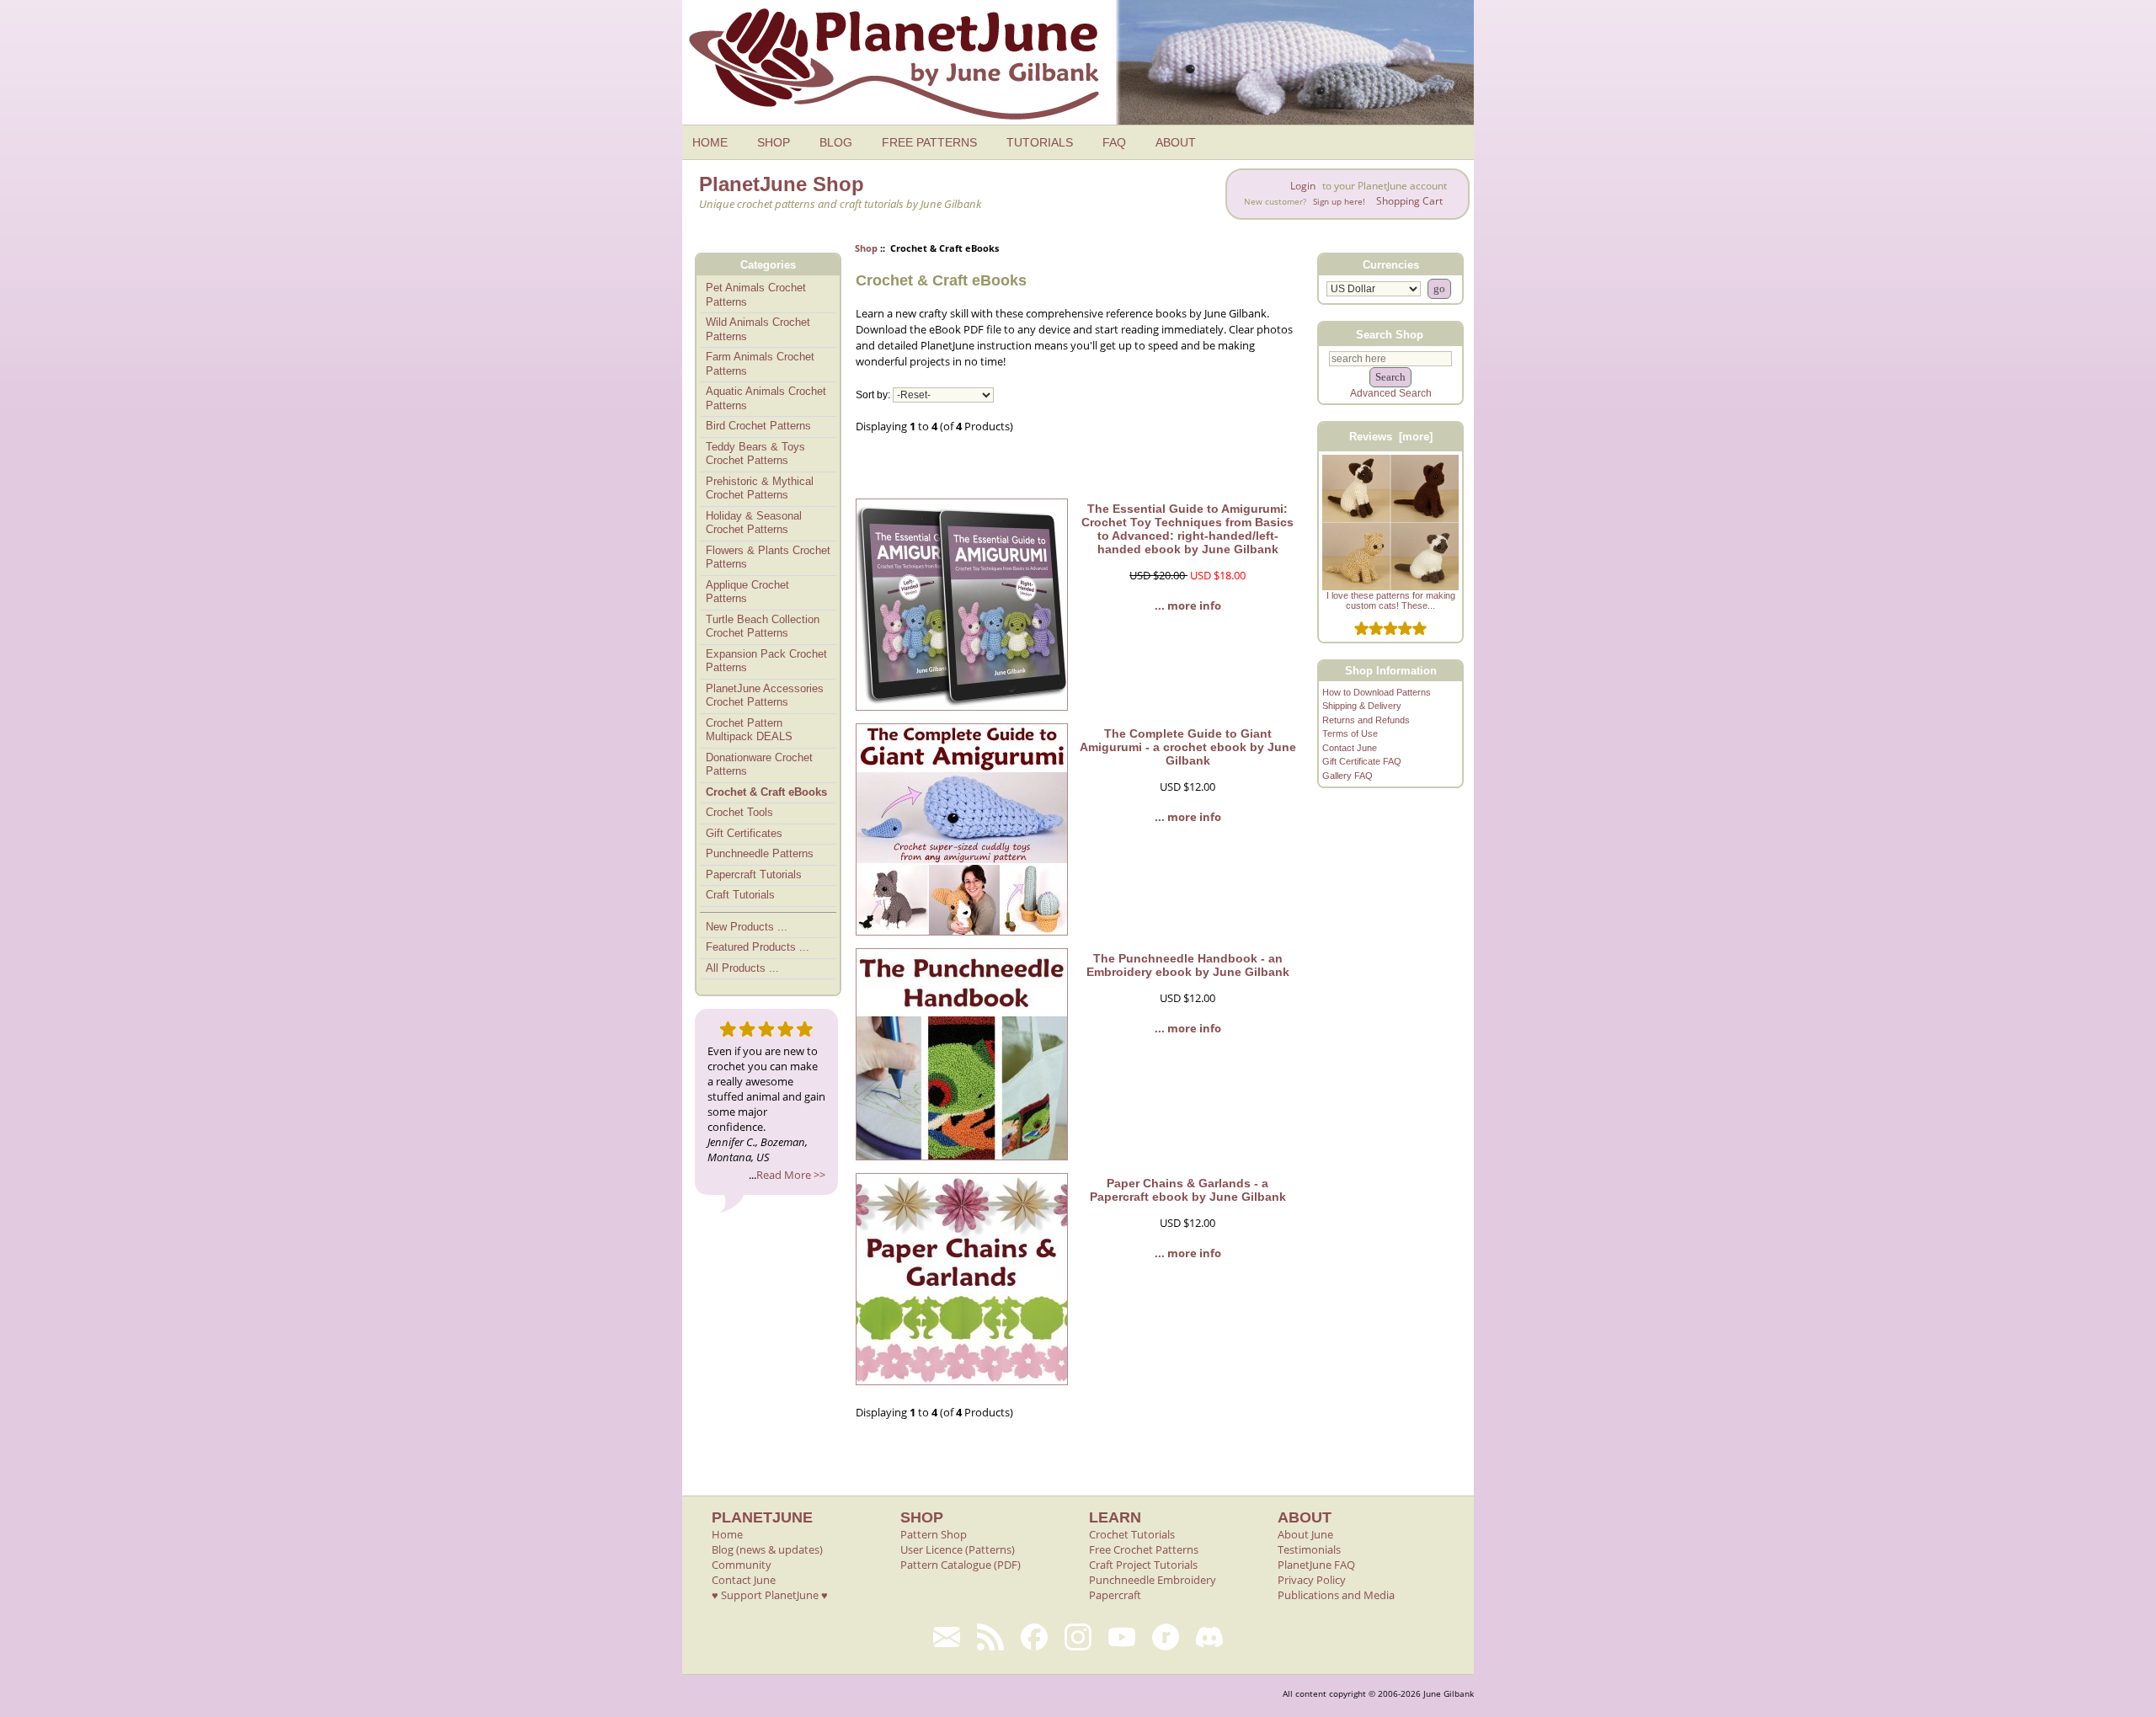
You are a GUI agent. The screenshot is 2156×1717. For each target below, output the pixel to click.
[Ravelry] (1166, 1637)
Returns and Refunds (1366, 720)
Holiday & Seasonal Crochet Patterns (754, 523)
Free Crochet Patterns (1144, 1549)
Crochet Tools (739, 812)
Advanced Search (1391, 393)
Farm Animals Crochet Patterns (760, 364)
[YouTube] (1122, 1637)
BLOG (836, 142)
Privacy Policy (1312, 1580)
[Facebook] (1034, 1637)
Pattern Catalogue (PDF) (961, 1565)
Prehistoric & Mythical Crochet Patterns (760, 488)
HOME (710, 142)
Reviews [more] (1391, 437)
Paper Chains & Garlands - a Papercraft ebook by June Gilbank (1188, 1190)
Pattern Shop (934, 1534)
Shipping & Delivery (1362, 706)
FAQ (1114, 142)
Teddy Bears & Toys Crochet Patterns (755, 454)
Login (1303, 186)
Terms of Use (1350, 733)
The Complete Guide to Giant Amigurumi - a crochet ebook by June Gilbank (1188, 747)
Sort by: (873, 395)
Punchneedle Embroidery (1153, 1580)
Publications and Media (1336, 1595)
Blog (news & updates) (767, 1549)
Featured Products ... (758, 947)
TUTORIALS (1040, 142)
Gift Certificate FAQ (1362, 761)
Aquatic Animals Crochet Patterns (766, 398)
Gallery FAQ (1347, 776)
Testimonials (1309, 1549)
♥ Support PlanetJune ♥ (770, 1595)
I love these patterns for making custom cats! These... (1391, 600)
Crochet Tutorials (1132, 1534)
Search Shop (1390, 334)
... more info (1188, 605)
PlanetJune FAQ (1316, 1565)
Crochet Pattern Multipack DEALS (749, 730)
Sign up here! (1339, 202)
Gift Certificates (744, 833)
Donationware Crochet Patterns (759, 765)
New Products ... (747, 927)
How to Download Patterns (1377, 692)
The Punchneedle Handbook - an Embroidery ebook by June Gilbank (1188, 965)
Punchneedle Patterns (760, 853)
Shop (866, 248)
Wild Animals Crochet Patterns (758, 329)
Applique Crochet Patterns (747, 592)
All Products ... (742, 968)
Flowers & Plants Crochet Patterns (768, 557)
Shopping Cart (1409, 201)
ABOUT (1176, 142)
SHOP (774, 142)
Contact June (1350, 748)
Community (742, 1565)
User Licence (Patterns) (958, 1549)
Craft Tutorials (740, 895)
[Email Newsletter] (947, 1637)
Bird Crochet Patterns (758, 426)
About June (1305, 1534)
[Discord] (1209, 1637)
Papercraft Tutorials (754, 874)
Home (727, 1534)
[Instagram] (1078, 1637)
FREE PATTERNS (929, 142)
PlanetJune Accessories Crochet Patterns (765, 696)
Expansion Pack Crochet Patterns (766, 661)
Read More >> (791, 1175)
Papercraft (1115, 1595)
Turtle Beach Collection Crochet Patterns (763, 627)
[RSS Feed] (990, 1637)
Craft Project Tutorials (1143, 1565)
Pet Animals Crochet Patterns (756, 295)
